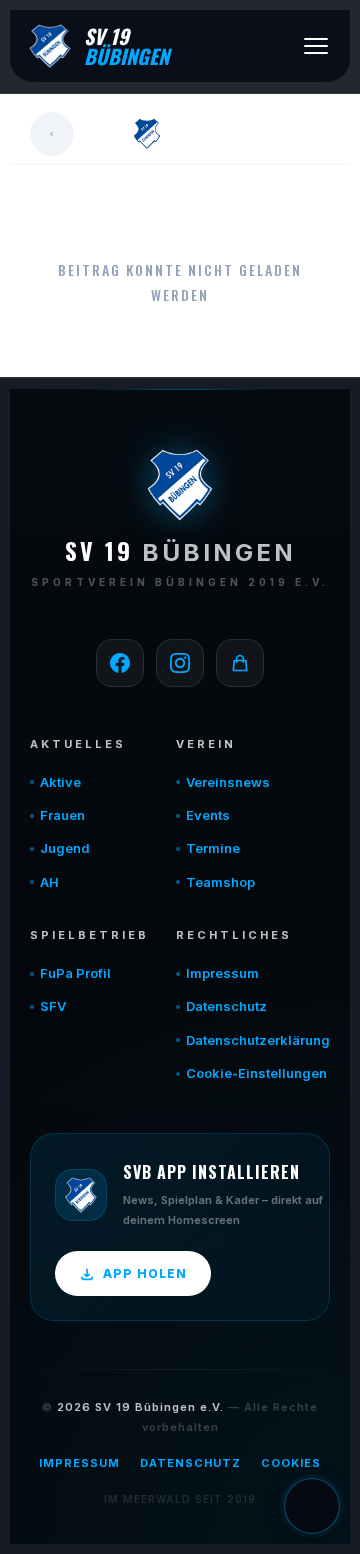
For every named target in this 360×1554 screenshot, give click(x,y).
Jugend (65, 848)
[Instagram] (180, 663)
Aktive (60, 782)
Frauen (62, 815)
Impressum (222, 973)
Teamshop (220, 882)
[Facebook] (120, 663)
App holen (145, 1273)
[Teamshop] (240, 663)
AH (49, 882)
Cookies (291, 1463)
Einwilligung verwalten (312, 1506)
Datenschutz (226, 1006)
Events (208, 815)
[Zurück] (52, 134)
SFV (53, 1006)
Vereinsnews (228, 782)
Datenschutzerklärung (258, 1040)
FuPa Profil (75, 973)
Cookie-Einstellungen (256, 1073)
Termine (213, 848)
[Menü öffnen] (316, 46)
